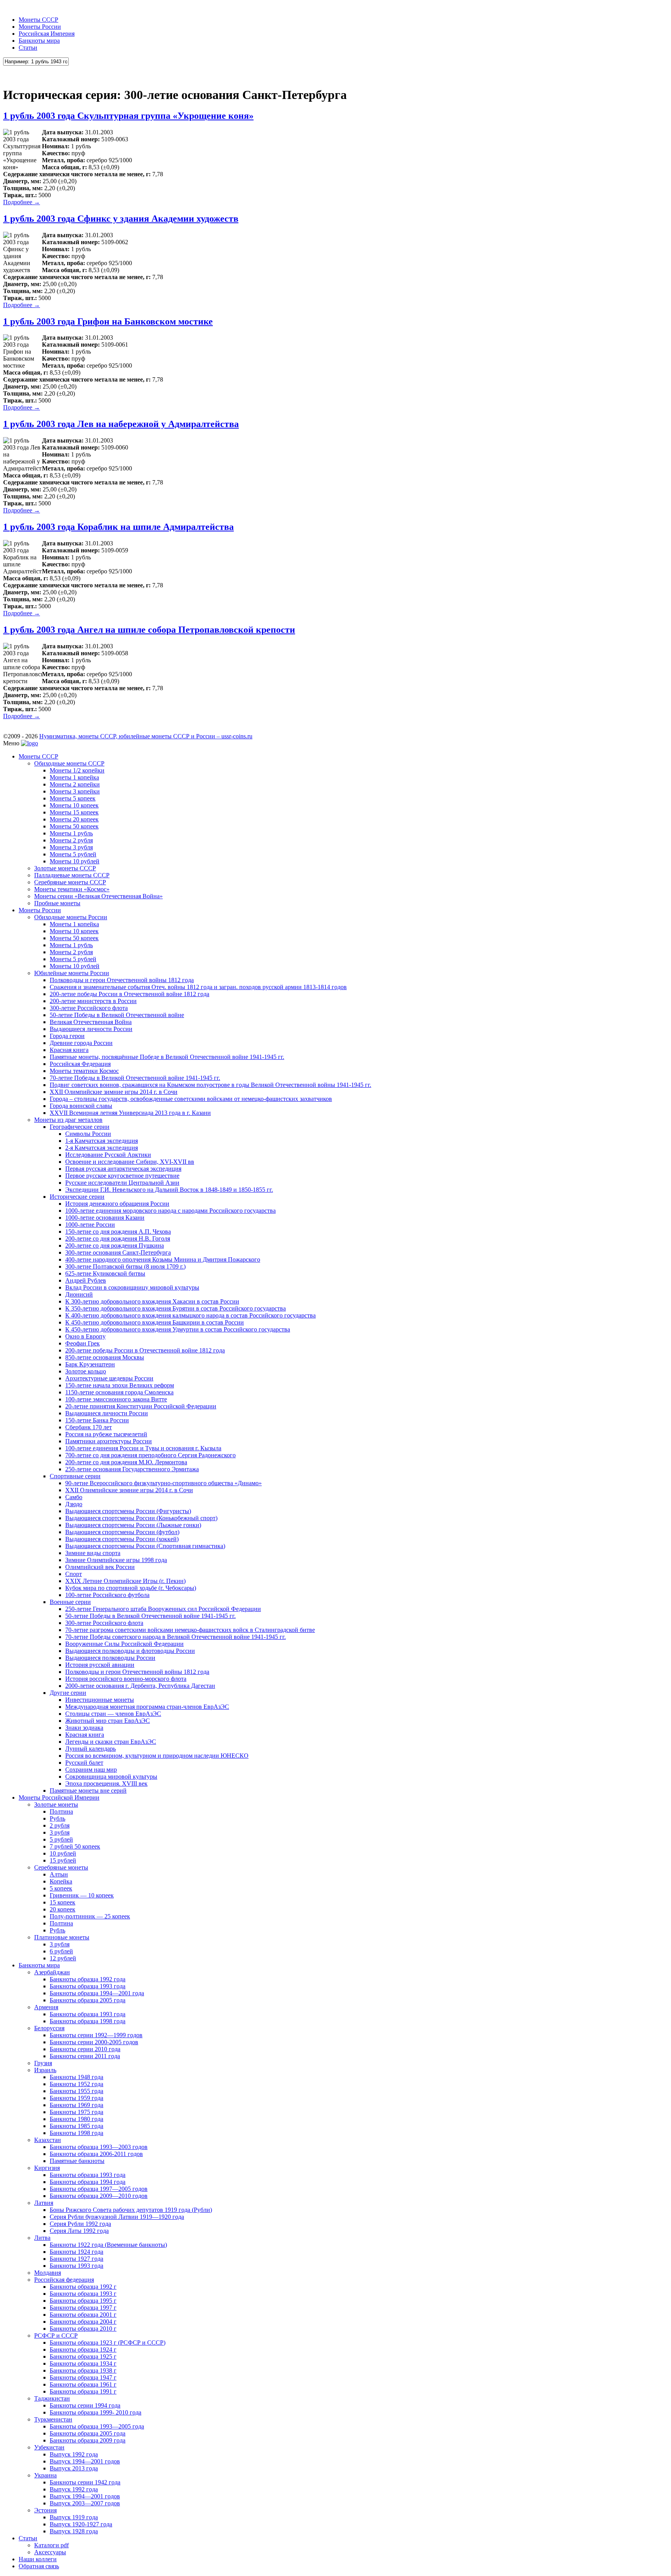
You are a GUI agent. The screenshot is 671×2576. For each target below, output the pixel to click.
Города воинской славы (81, 1106)
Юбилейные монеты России (72, 973)
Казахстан (48, 2140)
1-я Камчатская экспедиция (102, 1141)
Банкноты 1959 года (76, 2098)
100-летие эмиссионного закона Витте (116, 1399)
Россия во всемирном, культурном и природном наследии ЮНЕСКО (157, 1756)
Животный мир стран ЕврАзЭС (108, 1721)
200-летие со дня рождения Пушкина (115, 1245)
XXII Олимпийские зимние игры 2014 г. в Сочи (114, 1092)
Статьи (28, 48)
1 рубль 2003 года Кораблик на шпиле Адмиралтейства (118, 527)
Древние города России (81, 1043)
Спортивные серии (75, 1476)
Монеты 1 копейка (74, 777)
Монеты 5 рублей (73, 854)
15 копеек (63, 1902)
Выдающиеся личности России (91, 1029)
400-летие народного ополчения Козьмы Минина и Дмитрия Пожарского (163, 1259)
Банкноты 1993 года (76, 2266)
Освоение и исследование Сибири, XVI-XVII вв (130, 1162)
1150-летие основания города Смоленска (119, 1392)
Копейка (61, 1881)
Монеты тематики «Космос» (72, 889)
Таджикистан (52, 2398)
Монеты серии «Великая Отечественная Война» (98, 896)
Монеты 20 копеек (74, 819)
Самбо (74, 1497)
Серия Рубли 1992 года (80, 2224)
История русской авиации (100, 1665)
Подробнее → (22, 202)
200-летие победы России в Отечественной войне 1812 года (130, 994)
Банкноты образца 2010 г (83, 2329)
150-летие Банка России (97, 1420)
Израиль (45, 2070)
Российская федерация (64, 2280)
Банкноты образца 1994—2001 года (97, 1993)
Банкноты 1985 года (76, 2126)
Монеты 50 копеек (74, 826)
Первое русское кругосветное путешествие (122, 1176)
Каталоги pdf (51, 2545)
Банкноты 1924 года (76, 2252)
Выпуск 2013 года (74, 2468)
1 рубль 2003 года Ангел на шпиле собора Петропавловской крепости (149, 630)
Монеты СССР (38, 20)
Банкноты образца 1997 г (83, 2308)
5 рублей (61, 1839)
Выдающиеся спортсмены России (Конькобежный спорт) (141, 1518)
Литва (42, 2238)
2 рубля (60, 1825)
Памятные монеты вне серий (88, 1791)
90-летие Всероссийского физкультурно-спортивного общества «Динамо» (163, 1483)
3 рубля (60, 1832)
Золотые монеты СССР (65, 868)
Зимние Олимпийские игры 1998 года (116, 1560)
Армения (46, 2007)
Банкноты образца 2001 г (83, 2315)
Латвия (44, 2203)
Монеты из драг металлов (68, 1120)
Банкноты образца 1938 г (83, 2370)
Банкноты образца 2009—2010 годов (99, 2196)
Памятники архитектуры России (109, 1441)
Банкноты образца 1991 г (83, 2391)
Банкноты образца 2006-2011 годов (96, 2154)
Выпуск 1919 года (74, 2517)
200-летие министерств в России (93, 1001)
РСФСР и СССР (56, 2336)
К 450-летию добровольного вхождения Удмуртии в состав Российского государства (178, 1329)
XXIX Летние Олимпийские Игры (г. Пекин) (125, 1581)
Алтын (59, 1874)
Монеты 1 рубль (71, 833)
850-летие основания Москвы (105, 1357)
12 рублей (63, 1958)
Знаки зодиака (84, 1728)
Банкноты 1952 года (76, 2084)
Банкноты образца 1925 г (83, 2356)
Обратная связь (39, 2566)
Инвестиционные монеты (100, 1700)
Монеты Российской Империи (59, 1797)
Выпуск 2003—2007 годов (85, 2503)
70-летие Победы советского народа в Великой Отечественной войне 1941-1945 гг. (176, 1637)
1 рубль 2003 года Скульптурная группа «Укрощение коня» (128, 116)
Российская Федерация (80, 1064)
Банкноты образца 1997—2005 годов (99, 2189)
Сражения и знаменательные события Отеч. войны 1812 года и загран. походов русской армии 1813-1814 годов (198, 987)
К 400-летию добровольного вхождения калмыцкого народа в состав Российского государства (190, 1315)
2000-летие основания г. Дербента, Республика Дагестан (140, 1686)
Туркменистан (53, 2419)
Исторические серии (77, 1197)
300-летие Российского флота (89, 1008)
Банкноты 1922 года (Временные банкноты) (108, 2245)
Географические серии (80, 1127)
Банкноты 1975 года (76, 2112)
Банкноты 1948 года (76, 2077)
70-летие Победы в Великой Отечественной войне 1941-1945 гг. (135, 1078)
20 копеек (63, 1909)
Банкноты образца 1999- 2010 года (96, 2412)
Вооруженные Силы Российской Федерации (124, 1644)
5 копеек (61, 1888)
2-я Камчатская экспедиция (102, 1148)
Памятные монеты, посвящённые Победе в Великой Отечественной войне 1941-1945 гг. (167, 1057)
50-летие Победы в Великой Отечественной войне (117, 1015)
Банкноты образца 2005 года (88, 2000)
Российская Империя (47, 34)
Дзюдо (74, 1504)
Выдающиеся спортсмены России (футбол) (122, 1532)
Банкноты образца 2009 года (88, 2440)
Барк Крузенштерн (90, 1364)
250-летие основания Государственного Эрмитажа (132, 1469)
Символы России (88, 1134)
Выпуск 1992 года (74, 2454)
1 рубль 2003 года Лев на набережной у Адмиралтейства (121, 424)
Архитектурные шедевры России (109, 1378)
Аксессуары (50, 2552)
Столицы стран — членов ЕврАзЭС (113, 1714)
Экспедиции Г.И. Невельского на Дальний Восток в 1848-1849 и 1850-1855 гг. (169, 1190)
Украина (45, 2475)
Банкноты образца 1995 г (83, 2301)
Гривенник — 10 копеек (82, 1895)
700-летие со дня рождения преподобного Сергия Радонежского (150, 1455)
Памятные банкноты (77, 2161)
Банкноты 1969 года (76, 2105)
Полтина (61, 1811)
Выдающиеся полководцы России (110, 1658)
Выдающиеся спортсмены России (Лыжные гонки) (133, 1525)
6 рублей (61, 1951)
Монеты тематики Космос (84, 1071)
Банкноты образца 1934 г (83, 2363)
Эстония (45, 2510)
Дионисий (79, 1294)
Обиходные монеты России (71, 917)
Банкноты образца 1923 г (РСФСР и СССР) (108, 2343)
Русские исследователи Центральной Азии (122, 1183)
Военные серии (70, 1602)
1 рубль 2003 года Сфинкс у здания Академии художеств (121, 219)
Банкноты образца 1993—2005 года (97, 2426)
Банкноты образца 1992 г (83, 2287)
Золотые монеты (56, 1804)
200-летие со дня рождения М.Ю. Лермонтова (126, 1462)
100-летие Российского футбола (107, 1595)
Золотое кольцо (86, 1371)
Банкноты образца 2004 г (83, 2322)
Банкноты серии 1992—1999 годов (96, 2035)
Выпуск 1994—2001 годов (85, 2461)
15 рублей (63, 1860)
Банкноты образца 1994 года (88, 2182)
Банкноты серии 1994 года (85, 2405)
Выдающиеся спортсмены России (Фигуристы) (128, 1511)
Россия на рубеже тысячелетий (106, 1434)
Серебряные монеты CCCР (70, 882)
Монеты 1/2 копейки (77, 770)
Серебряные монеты (61, 1867)
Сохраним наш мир (91, 1770)
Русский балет (84, 1763)
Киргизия (47, 2168)
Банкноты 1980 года (76, 2119)
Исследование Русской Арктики (108, 1155)
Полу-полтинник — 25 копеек (90, 1916)
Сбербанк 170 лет (89, 1427)
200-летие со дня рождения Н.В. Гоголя (118, 1239)
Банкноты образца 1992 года (88, 1979)
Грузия (43, 2063)
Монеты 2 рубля (71, 840)
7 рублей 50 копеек (75, 1846)
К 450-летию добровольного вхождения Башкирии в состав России (155, 1322)
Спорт (74, 1574)
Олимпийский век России (100, 1567)
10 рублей (63, 1853)
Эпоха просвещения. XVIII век (106, 1784)
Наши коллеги (38, 2559)
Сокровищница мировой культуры (111, 1777)
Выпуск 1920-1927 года (81, 2524)
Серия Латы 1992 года (79, 2231)
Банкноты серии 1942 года (85, 2482)
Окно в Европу (85, 1336)
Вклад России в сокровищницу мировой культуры (132, 1287)
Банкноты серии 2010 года (85, 2049)
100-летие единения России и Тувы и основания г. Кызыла (143, 1448)
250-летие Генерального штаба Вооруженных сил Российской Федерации (163, 1609)
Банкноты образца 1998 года (88, 2021)
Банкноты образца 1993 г (83, 2294)
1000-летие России (90, 1225)
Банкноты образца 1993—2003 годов (99, 2147)
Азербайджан (52, 1972)
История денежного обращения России (117, 1204)
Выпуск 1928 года (74, 2531)
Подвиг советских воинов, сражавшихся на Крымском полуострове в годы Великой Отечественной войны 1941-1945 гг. (210, 1085)
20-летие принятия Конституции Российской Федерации (141, 1406)
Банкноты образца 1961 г (83, 2384)
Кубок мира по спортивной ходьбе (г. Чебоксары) (131, 1588)
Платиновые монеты (62, 1937)
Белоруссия (49, 2028)
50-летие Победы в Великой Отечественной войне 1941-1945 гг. (150, 1616)
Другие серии (68, 1693)
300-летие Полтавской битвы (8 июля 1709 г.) (125, 1266)
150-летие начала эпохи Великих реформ (120, 1385)
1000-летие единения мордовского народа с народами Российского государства (170, 1211)
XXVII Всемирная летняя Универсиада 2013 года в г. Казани (130, 1113)
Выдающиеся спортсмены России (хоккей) (122, 1539)
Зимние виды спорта (93, 1553)
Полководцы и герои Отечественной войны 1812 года (122, 980)
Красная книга (69, 1050)
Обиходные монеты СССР (69, 763)
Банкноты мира (39, 41)
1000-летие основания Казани (105, 1218)
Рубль (57, 1818)
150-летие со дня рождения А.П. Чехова (118, 1232)
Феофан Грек (83, 1343)
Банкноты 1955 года (76, 2091)
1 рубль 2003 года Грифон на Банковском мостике (108, 321)
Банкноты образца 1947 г (83, 2377)
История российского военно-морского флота (126, 1679)
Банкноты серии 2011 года (85, 2056)
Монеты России (40, 27)
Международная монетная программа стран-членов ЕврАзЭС (147, 1707)
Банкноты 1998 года (76, 2133)
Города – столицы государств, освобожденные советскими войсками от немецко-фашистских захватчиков (191, 1099)
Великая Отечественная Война (91, 1022)
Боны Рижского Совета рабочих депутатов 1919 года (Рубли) (131, 2210)
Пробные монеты (57, 903)
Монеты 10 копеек (74, 805)
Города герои (67, 1036)
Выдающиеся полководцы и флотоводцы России (130, 1651)
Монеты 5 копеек (73, 798)
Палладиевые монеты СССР (72, 875)
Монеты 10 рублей (75, 861)
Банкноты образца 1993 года (88, 1986)
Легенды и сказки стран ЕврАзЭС (111, 1742)
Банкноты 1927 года (76, 2259)
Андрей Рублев (86, 1280)
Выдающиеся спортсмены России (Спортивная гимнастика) (145, 1546)
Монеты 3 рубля (71, 847)
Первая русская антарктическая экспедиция (123, 1169)
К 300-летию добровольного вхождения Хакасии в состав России (152, 1301)
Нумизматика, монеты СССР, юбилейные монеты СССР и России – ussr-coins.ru (146, 736)
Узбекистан (49, 2447)
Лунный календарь (90, 1749)
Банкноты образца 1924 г (83, 2349)
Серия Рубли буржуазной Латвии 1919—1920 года (117, 2217)
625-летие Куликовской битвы (105, 1273)
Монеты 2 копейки (75, 784)
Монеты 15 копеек (74, 812)
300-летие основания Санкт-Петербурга (118, 1252)
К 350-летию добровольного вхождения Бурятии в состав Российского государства (176, 1308)
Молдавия (48, 2273)
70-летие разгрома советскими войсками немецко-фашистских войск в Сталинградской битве (190, 1630)
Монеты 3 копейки (75, 791)
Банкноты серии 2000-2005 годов (94, 2042)
